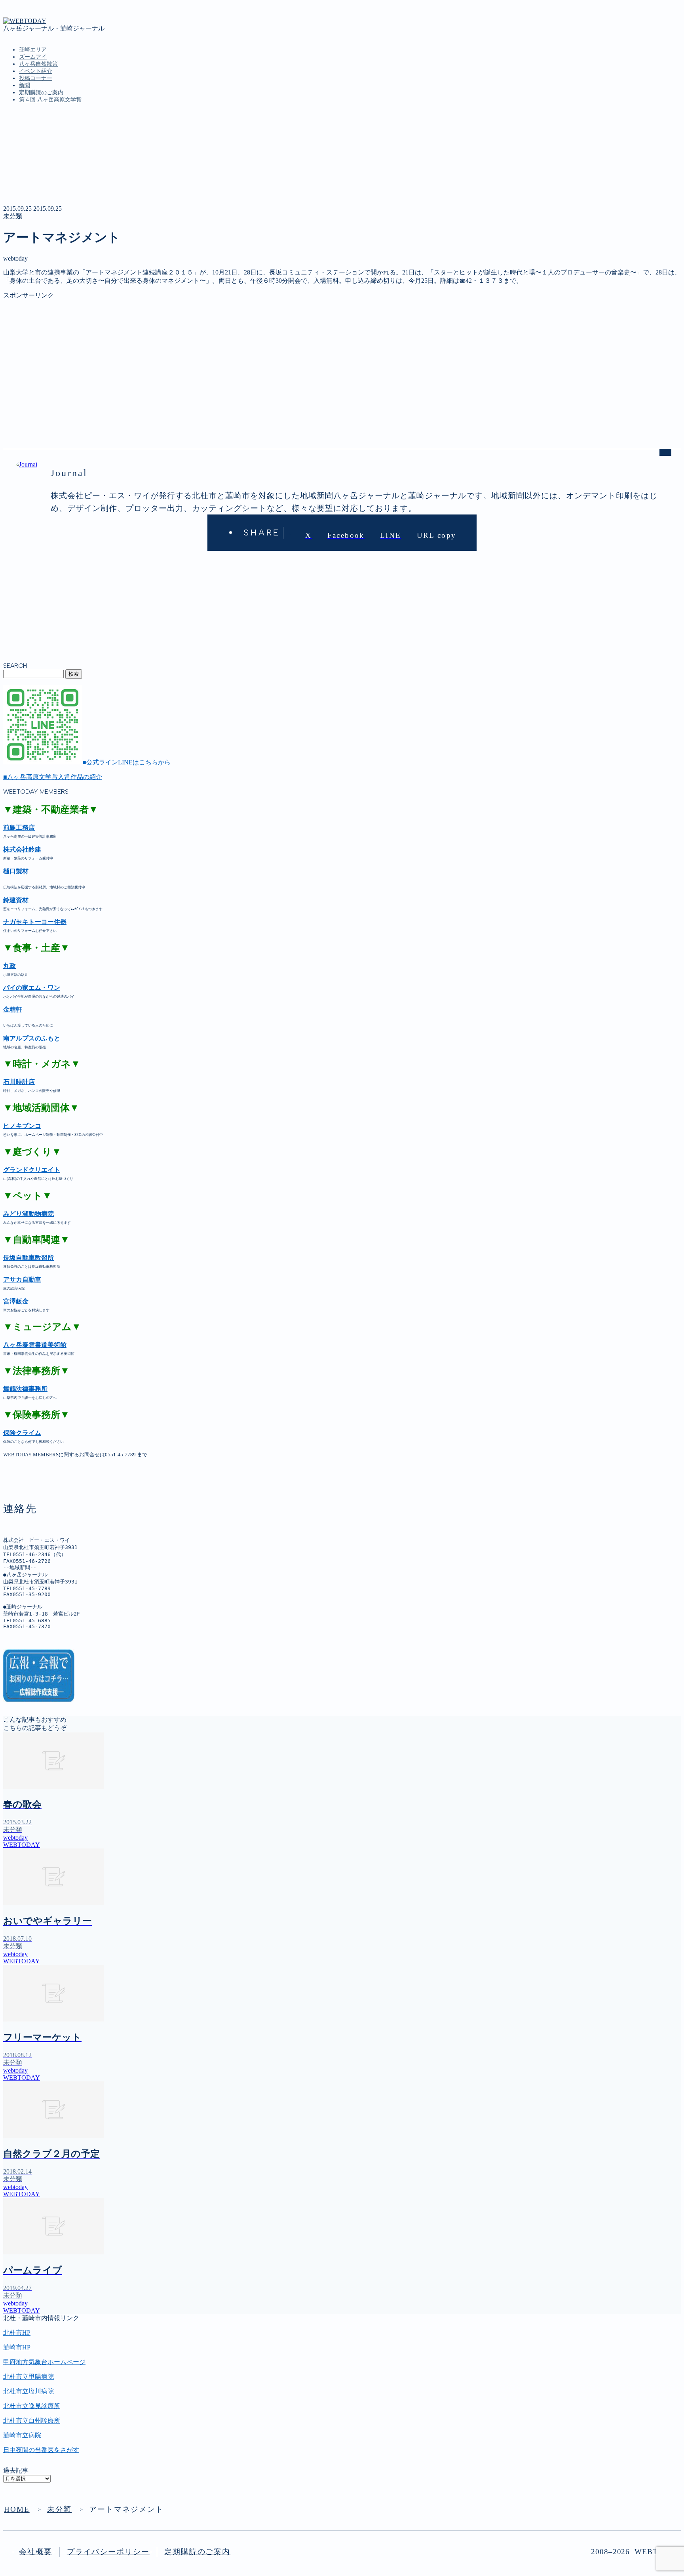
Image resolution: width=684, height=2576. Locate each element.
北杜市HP (17, 2333)
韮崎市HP (17, 2347)
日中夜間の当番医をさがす (41, 2450)
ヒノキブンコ (22, 1126)
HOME (17, 2509)
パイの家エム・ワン (32, 988)
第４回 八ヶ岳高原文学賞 (50, 100)
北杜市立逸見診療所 (32, 2406)
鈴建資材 (16, 900)
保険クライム (22, 1433)
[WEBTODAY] (25, 21)
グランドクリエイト (32, 1170)
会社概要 (36, 2552)
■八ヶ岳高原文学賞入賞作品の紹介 (53, 777)
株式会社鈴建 (22, 849)
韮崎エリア (33, 50)
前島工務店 (19, 828)
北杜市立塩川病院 (28, 2391)
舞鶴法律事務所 (25, 1389)
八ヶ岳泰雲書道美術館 (35, 1345)
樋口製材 (16, 871)
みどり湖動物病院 (28, 1214)
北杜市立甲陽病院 (28, 2377)
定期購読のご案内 (41, 92)
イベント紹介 (36, 71)
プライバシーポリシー (108, 2552)
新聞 (25, 85)
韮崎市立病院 (22, 2435)
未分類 (13, 216)
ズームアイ (33, 57)
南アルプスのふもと (32, 1038)
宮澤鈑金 (16, 1301)
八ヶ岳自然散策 (38, 64)
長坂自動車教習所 (28, 1258)
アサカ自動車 (22, 1279)
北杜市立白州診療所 (32, 2421)
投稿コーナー (36, 78)
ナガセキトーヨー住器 (35, 922)
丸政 (9, 966)
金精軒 (13, 1009)
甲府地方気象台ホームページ (44, 2362)
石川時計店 (19, 1082)
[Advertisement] (241, 355)
